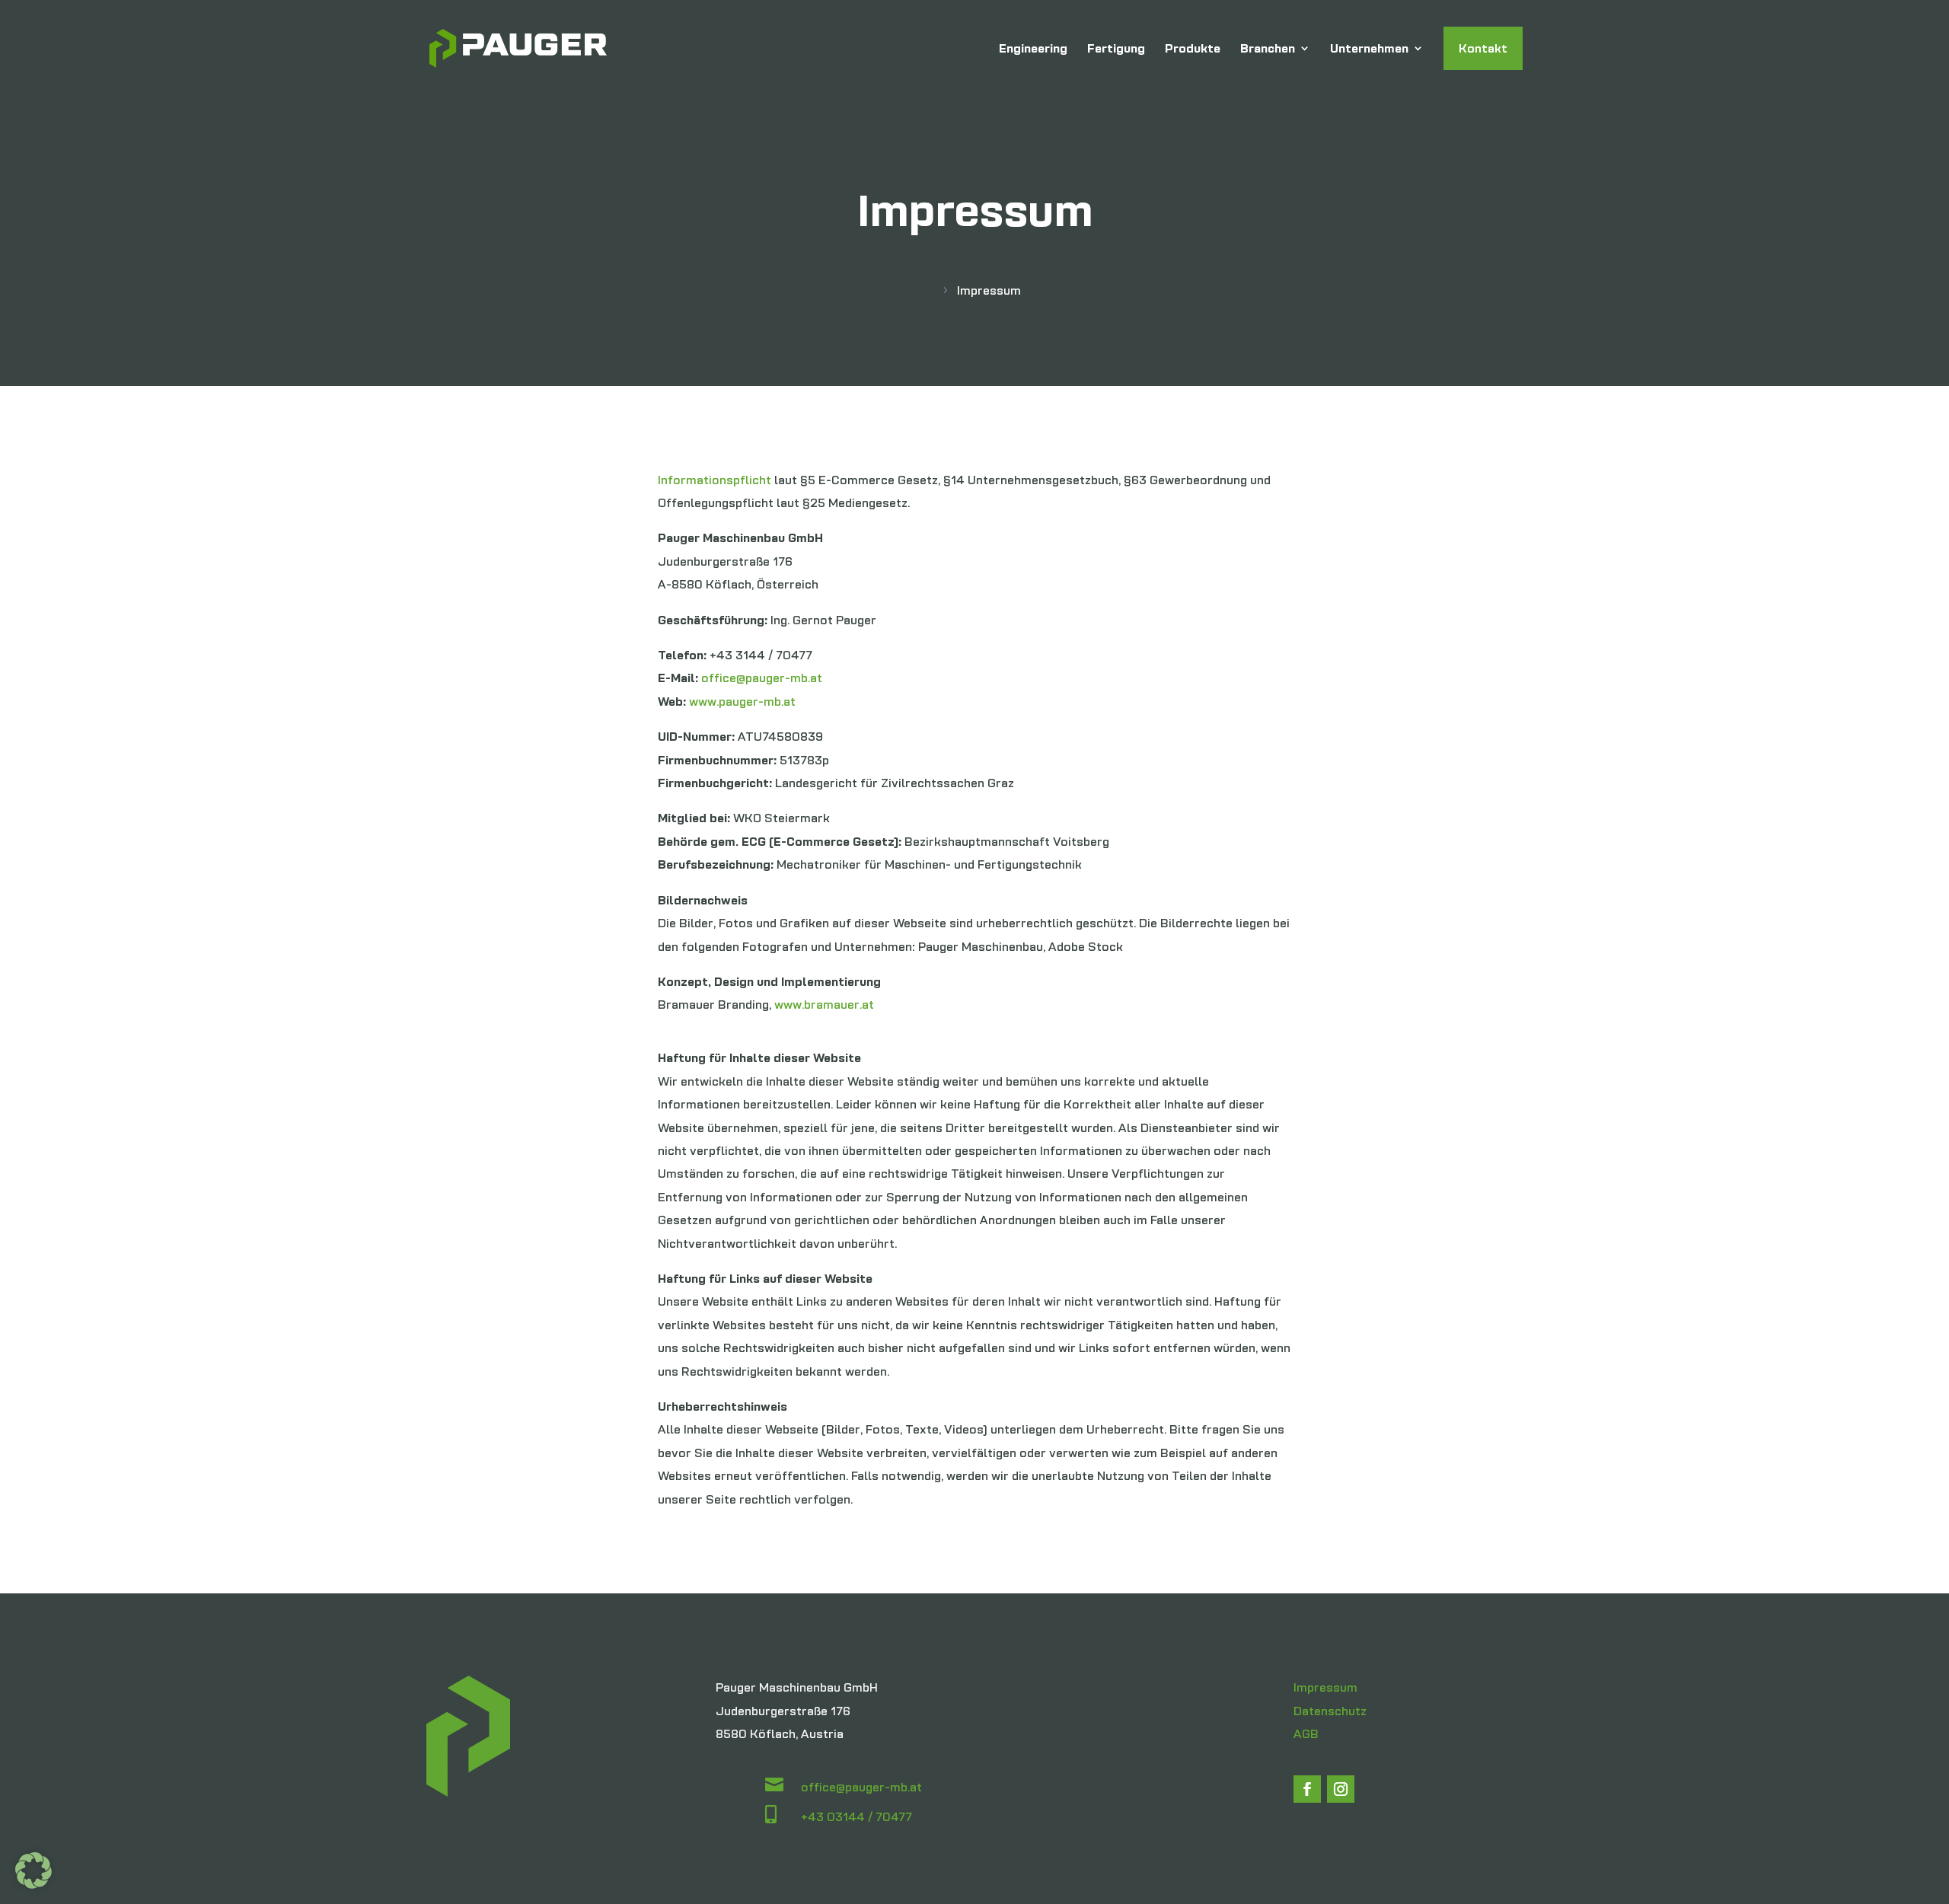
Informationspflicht (715, 480)
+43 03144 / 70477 (856, 1816)
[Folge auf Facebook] (1307, 1789)
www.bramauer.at (824, 1004)
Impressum (1325, 1687)
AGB (1306, 1733)
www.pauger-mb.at (742, 701)
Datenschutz (1330, 1711)
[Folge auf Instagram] (1341, 1789)
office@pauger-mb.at (762, 678)
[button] (33, 1871)
